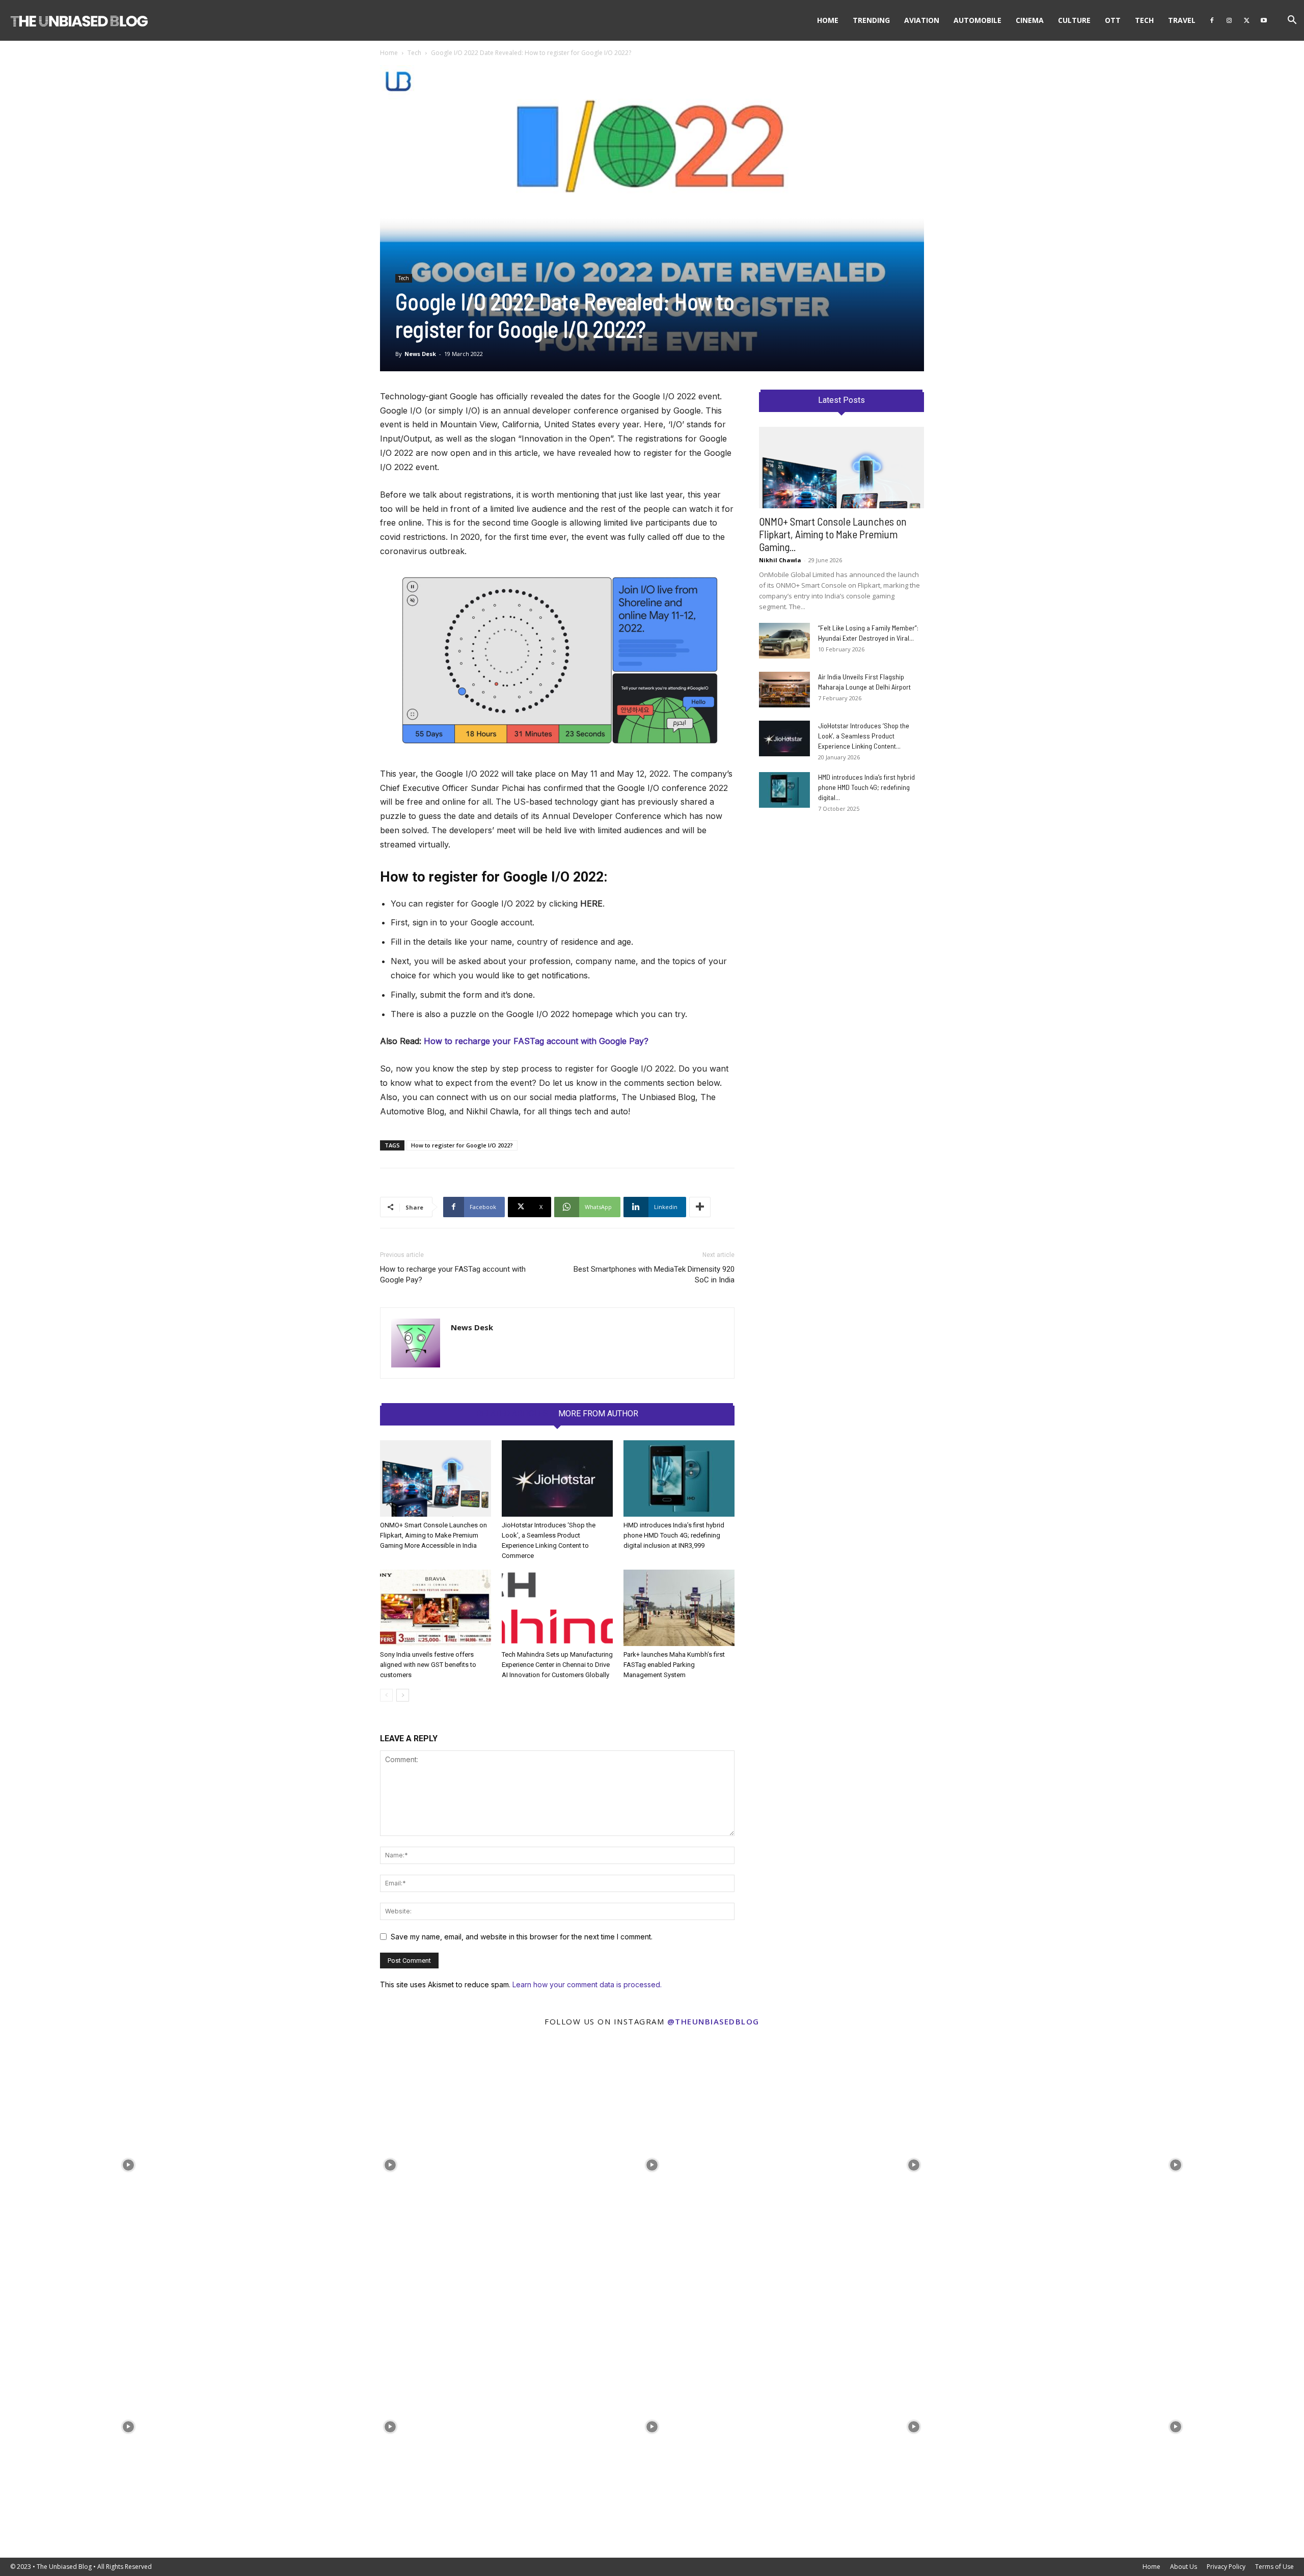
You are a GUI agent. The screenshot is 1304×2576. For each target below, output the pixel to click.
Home (828, 20)
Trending (871, 20)
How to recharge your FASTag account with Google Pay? (453, 1275)
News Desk (420, 354)
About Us (1184, 2567)
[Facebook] (1212, 20)
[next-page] (403, 1695)
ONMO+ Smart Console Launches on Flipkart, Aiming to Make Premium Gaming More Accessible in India (433, 1535)
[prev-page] (386, 1695)
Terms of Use (1274, 2567)
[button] (1292, 21)
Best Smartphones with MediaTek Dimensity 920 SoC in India (654, 1275)
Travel (1182, 20)
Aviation (922, 20)
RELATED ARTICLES (512, 1414)
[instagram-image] (128, 2162)
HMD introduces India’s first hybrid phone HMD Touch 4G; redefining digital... (866, 787)
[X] (1246, 20)
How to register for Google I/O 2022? (462, 1145)
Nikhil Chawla (780, 560)
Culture (1074, 20)
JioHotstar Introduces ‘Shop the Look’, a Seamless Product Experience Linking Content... (864, 736)
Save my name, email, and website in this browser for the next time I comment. (522, 1937)
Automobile (977, 20)
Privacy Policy (1226, 2567)
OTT (1113, 20)
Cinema (1030, 20)
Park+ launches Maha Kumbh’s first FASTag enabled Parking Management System (674, 1665)
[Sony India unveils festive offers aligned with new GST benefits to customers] (436, 1608)
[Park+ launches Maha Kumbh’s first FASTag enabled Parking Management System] (679, 1608)
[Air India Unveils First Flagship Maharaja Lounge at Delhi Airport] (784, 690)
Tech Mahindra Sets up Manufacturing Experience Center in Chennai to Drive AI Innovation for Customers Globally (557, 1665)
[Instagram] (1229, 20)
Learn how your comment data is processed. (587, 1984)
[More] (700, 1207)
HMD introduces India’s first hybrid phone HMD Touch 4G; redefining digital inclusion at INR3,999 (674, 1535)
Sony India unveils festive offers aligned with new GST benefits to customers (428, 1665)
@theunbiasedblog (713, 2021)
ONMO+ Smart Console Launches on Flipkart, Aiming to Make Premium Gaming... (833, 534)
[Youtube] (1264, 20)
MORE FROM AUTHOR (598, 1414)
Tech (1144, 20)
